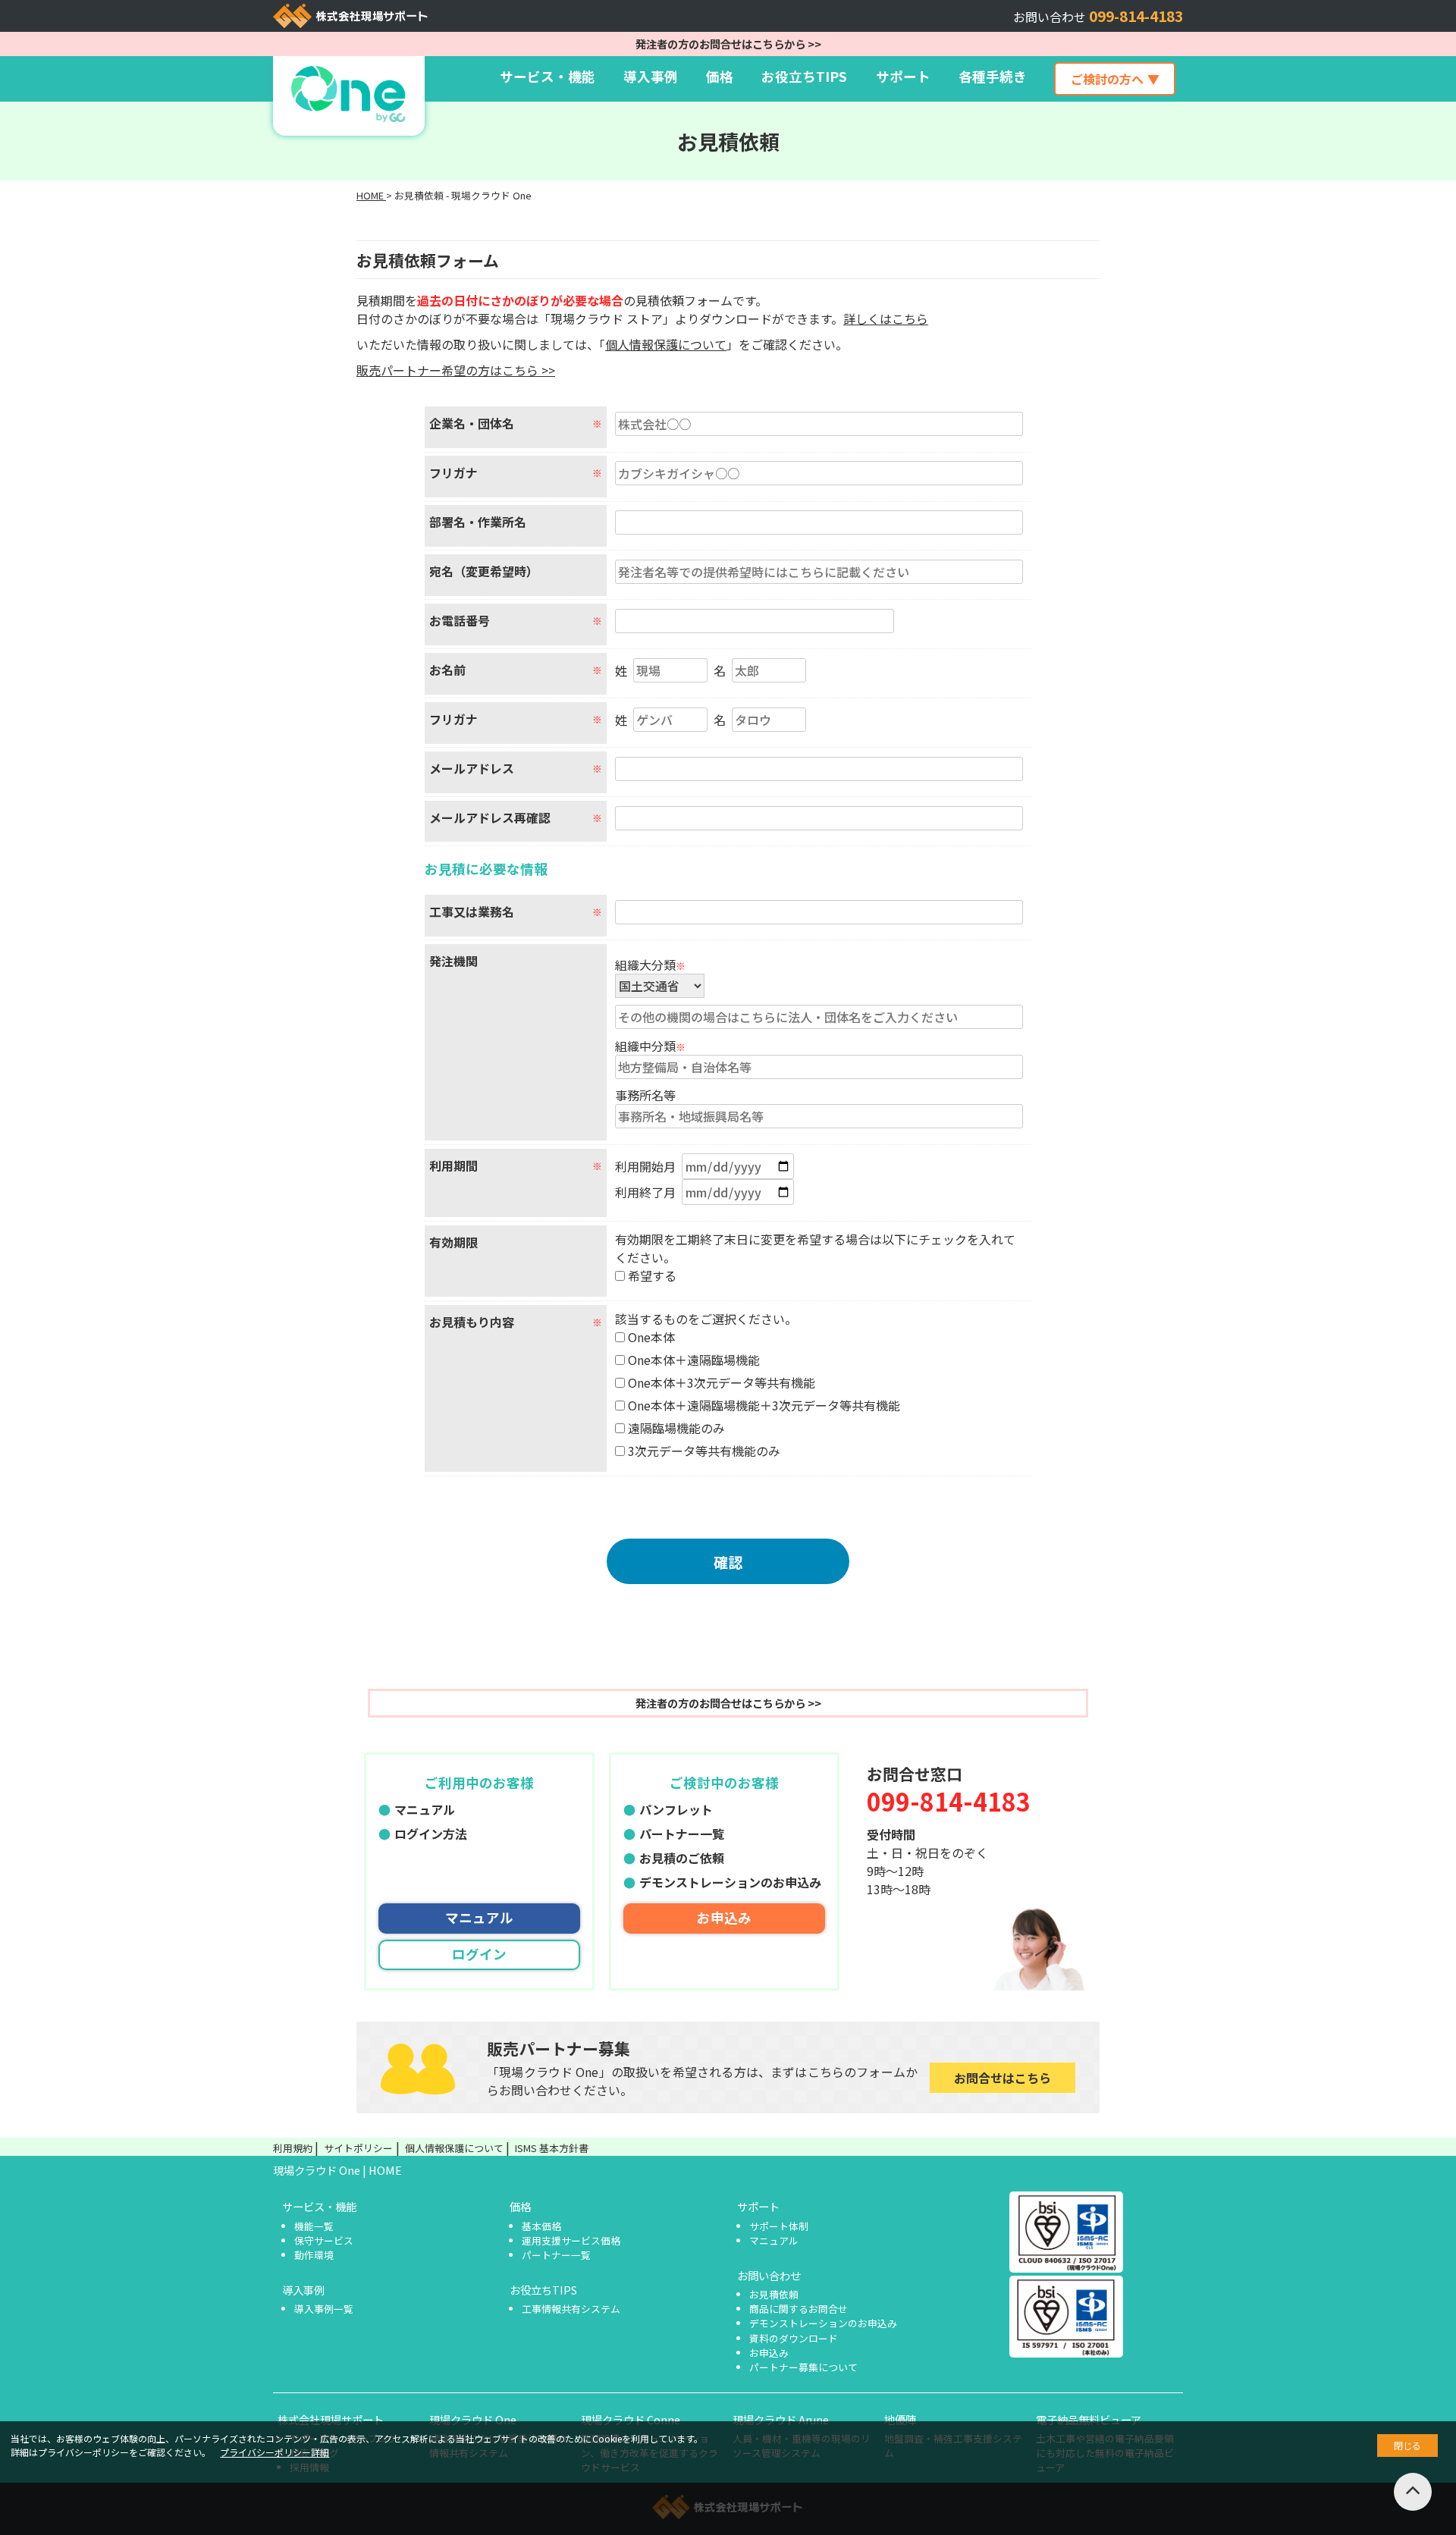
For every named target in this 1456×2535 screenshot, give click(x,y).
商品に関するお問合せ (799, 2309)
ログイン (479, 1954)
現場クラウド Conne (631, 2419)
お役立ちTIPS (804, 76)
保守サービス (324, 2240)
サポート (758, 2206)
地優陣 (900, 2419)
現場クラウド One (473, 2419)
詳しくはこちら (886, 318)
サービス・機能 (548, 76)
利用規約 (293, 2148)
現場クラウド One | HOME (337, 2170)
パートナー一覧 (682, 1834)
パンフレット (676, 1809)
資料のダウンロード (794, 2338)
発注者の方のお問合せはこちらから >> (728, 44)
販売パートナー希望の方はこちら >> (456, 370)
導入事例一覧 (324, 2309)
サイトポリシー (358, 2148)
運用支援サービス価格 (571, 2240)
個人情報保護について (666, 344)
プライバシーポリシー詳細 (275, 2452)
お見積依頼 (774, 2294)
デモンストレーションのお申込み (730, 1882)
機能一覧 (314, 2226)
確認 (728, 1562)
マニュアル (425, 1809)
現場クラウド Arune (781, 2419)
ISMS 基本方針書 (552, 2148)
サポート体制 (779, 2226)
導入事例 (651, 76)
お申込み (724, 1917)
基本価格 (541, 2226)
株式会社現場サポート (331, 2419)
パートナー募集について (803, 2367)
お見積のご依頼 (682, 1858)
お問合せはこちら (1003, 2078)
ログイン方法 (431, 1834)
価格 (720, 76)
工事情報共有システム (571, 2309)
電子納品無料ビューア (1089, 2419)
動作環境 (314, 2255)
